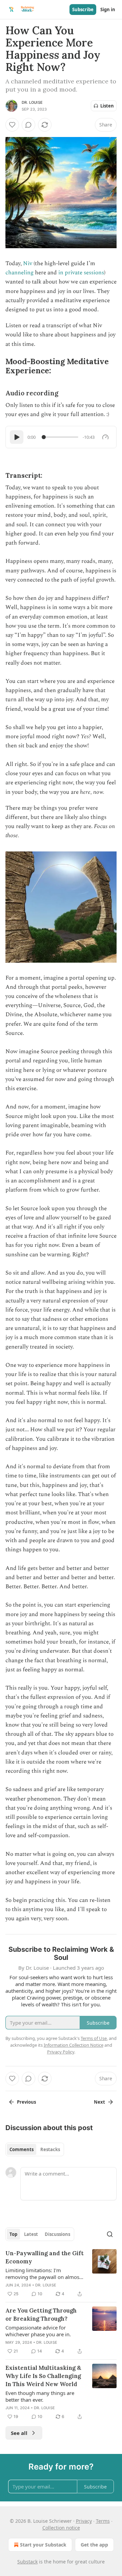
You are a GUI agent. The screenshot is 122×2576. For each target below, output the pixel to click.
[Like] (12, 125)
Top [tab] (13, 2234)
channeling (19, 273)
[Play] (17, 437)
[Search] (110, 2234)
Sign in (108, 9)
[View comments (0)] (28, 125)
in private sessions (81, 273)
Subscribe (83, 9)
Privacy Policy (61, 2052)
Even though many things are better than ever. (40, 2396)
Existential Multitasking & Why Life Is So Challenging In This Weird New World (43, 2376)
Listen (107, 106)
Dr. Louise (32, 102)
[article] (61, 2274)
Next (99, 2102)
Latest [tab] (31, 2234)
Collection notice (61, 2528)
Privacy (84, 2521)
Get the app (94, 2545)
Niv (28, 263)
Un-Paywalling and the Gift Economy (45, 2257)
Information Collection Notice (74, 2045)
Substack (27, 2562)
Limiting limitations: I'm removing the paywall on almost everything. (43, 2274)
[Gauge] (105, 437)
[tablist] (35, 2149)
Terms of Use (94, 2038)
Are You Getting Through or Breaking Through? (41, 2315)
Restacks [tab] (50, 2149)
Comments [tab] (22, 2149)
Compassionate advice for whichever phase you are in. (38, 2331)
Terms (103, 2521)
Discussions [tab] (57, 2234)
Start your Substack (43, 2545)
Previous (26, 2102)
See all (19, 2433)
